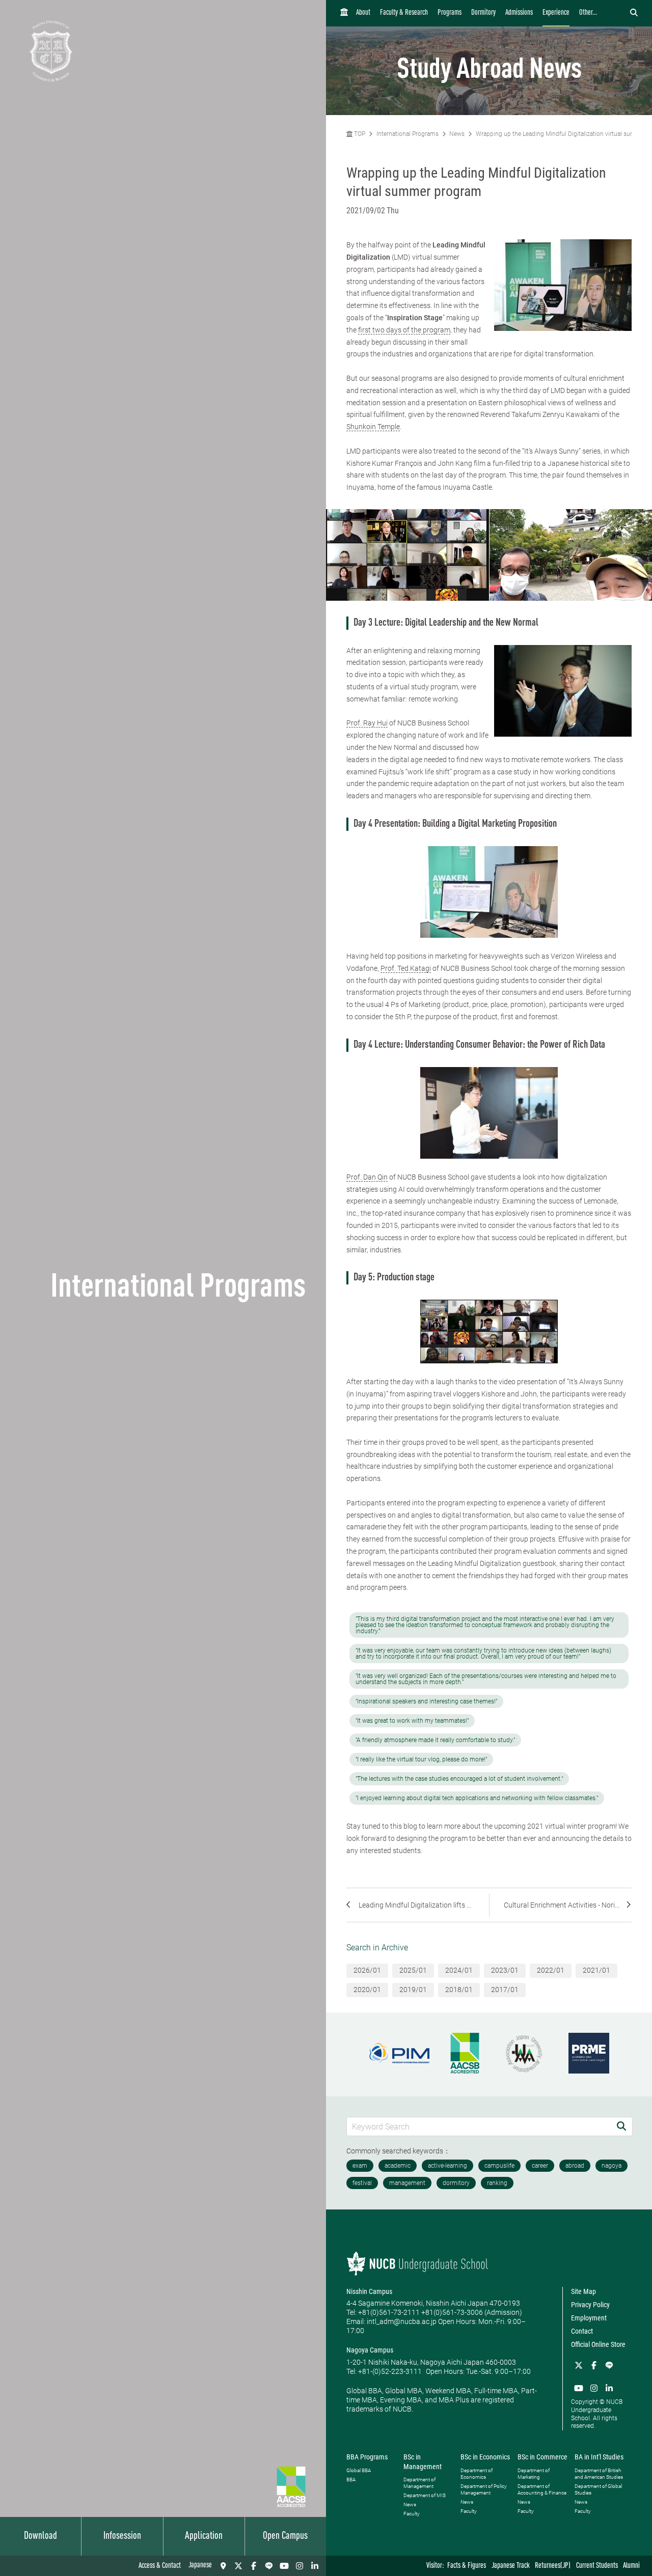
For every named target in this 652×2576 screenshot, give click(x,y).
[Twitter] (238, 2566)
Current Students (597, 2566)
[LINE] (269, 2566)
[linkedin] (315, 2566)
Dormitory (483, 13)
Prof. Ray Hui (367, 723)
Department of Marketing (534, 2474)
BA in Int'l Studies (599, 2457)
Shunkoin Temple (373, 427)
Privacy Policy (590, 2305)
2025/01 (413, 1970)
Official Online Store (598, 2344)
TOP (359, 134)
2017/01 (505, 1990)
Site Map (583, 2291)
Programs (450, 13)
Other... (588, 13)
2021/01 (596, 1970)
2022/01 (551, 1970)
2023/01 (505, 1970)
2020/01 (367, 1990)
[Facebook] (254, 2566)
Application (204, 2536)
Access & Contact (160, 2566)
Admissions (519, 13)
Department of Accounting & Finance (542, 2489)
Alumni (631, 2566)
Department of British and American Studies (599, 2474)
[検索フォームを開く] (634, 13)
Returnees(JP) (553, 2566)
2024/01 (459, 1970)
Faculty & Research (404, 13)
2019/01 (413, 1990)
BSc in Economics (485, 2457)
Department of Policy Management (484, 2489)
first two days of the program (404, 330)
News (457, 134)
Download (40, 2536)
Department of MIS (425, 2495)
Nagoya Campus (370, 2350)
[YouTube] (284, 2566)
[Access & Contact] (223, 2566)
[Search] (621, 2126)
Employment (589, 2318)
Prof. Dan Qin (367, 1177)
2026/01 (367, 1970)
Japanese (200, 2566)
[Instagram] (300, 2566)
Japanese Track (511, 2566)
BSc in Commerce (542, 2457)
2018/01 (459, 1990)
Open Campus (285, 2536)
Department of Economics (477, 2474)
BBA (351, 2480)
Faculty (412, 2514)
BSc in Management (423, 2461)
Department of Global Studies (598, 2489)
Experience (556, 13)
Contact (582, 2331)
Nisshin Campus (369, 2291)
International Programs (407, 134)
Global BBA (359, 2470)
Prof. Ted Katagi (406, 968)
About (363, 13)
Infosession (122, 2536)
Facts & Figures (467, 2566)
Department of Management (419, 2483)
